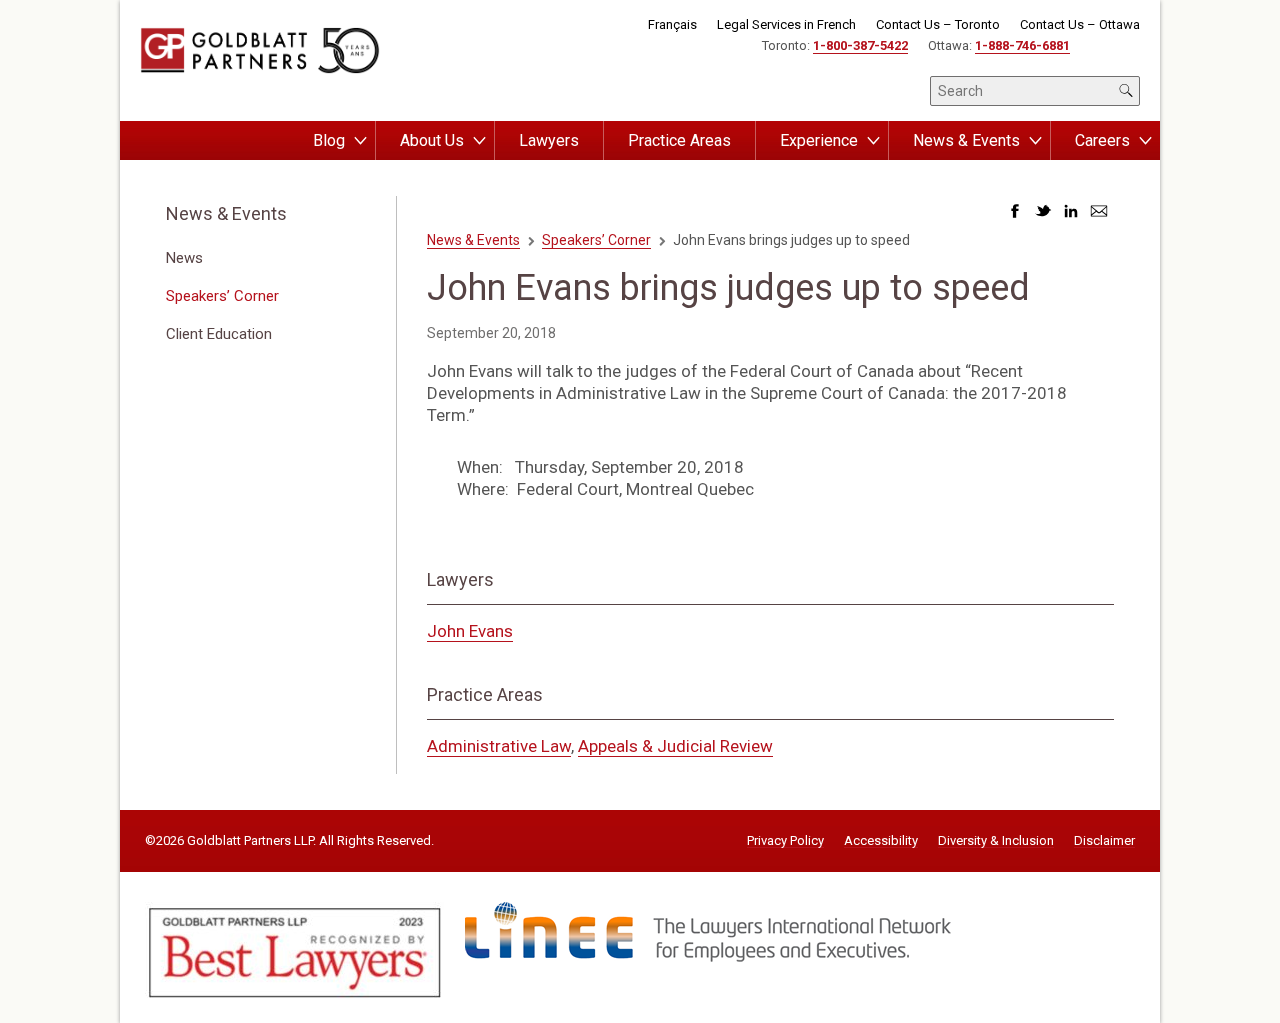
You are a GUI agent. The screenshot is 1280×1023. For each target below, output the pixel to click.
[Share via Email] (1099, 216)
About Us (432, 140)
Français (672, 24)
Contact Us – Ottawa (1080, 24)
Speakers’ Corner (222, 296)
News (184, 258)
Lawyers (549, 140)
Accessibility (881, 841)
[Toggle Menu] (360, 141)
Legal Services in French (786, 24)
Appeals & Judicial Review (675, 746)
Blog (329, 140)
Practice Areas (679, 140)
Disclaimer (1104, 841)
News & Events (966, 140)
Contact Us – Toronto (938, 24)
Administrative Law (499, 746)
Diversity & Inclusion (996, 841)
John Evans (470, 631)
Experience (819, 140)
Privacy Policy (785, 841)
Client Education (219, 334)
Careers (1102, 140)
